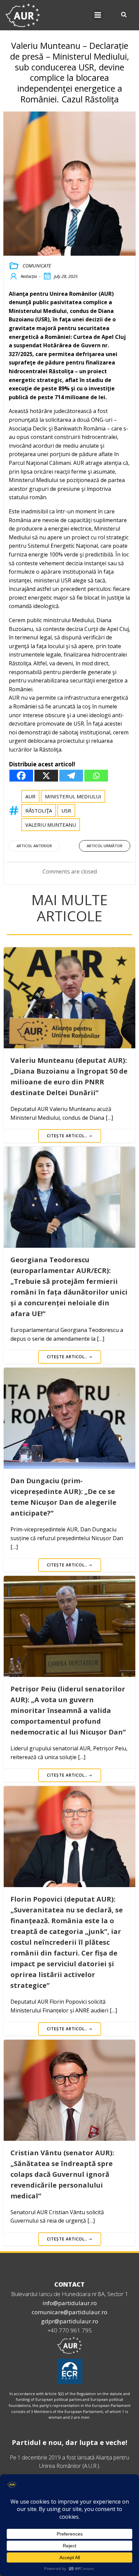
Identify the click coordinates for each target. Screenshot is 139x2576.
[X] (46, 776)
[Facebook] (21, 776)
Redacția (29, 276)
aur (30, 796)
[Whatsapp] (96, 776)
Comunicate (37, 266)
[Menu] (98, 15)
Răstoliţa (39, 810)
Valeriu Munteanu (51, 825)
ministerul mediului (73, 796)
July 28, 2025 (66, 276)
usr (66, 810)
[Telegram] (71, 776)
